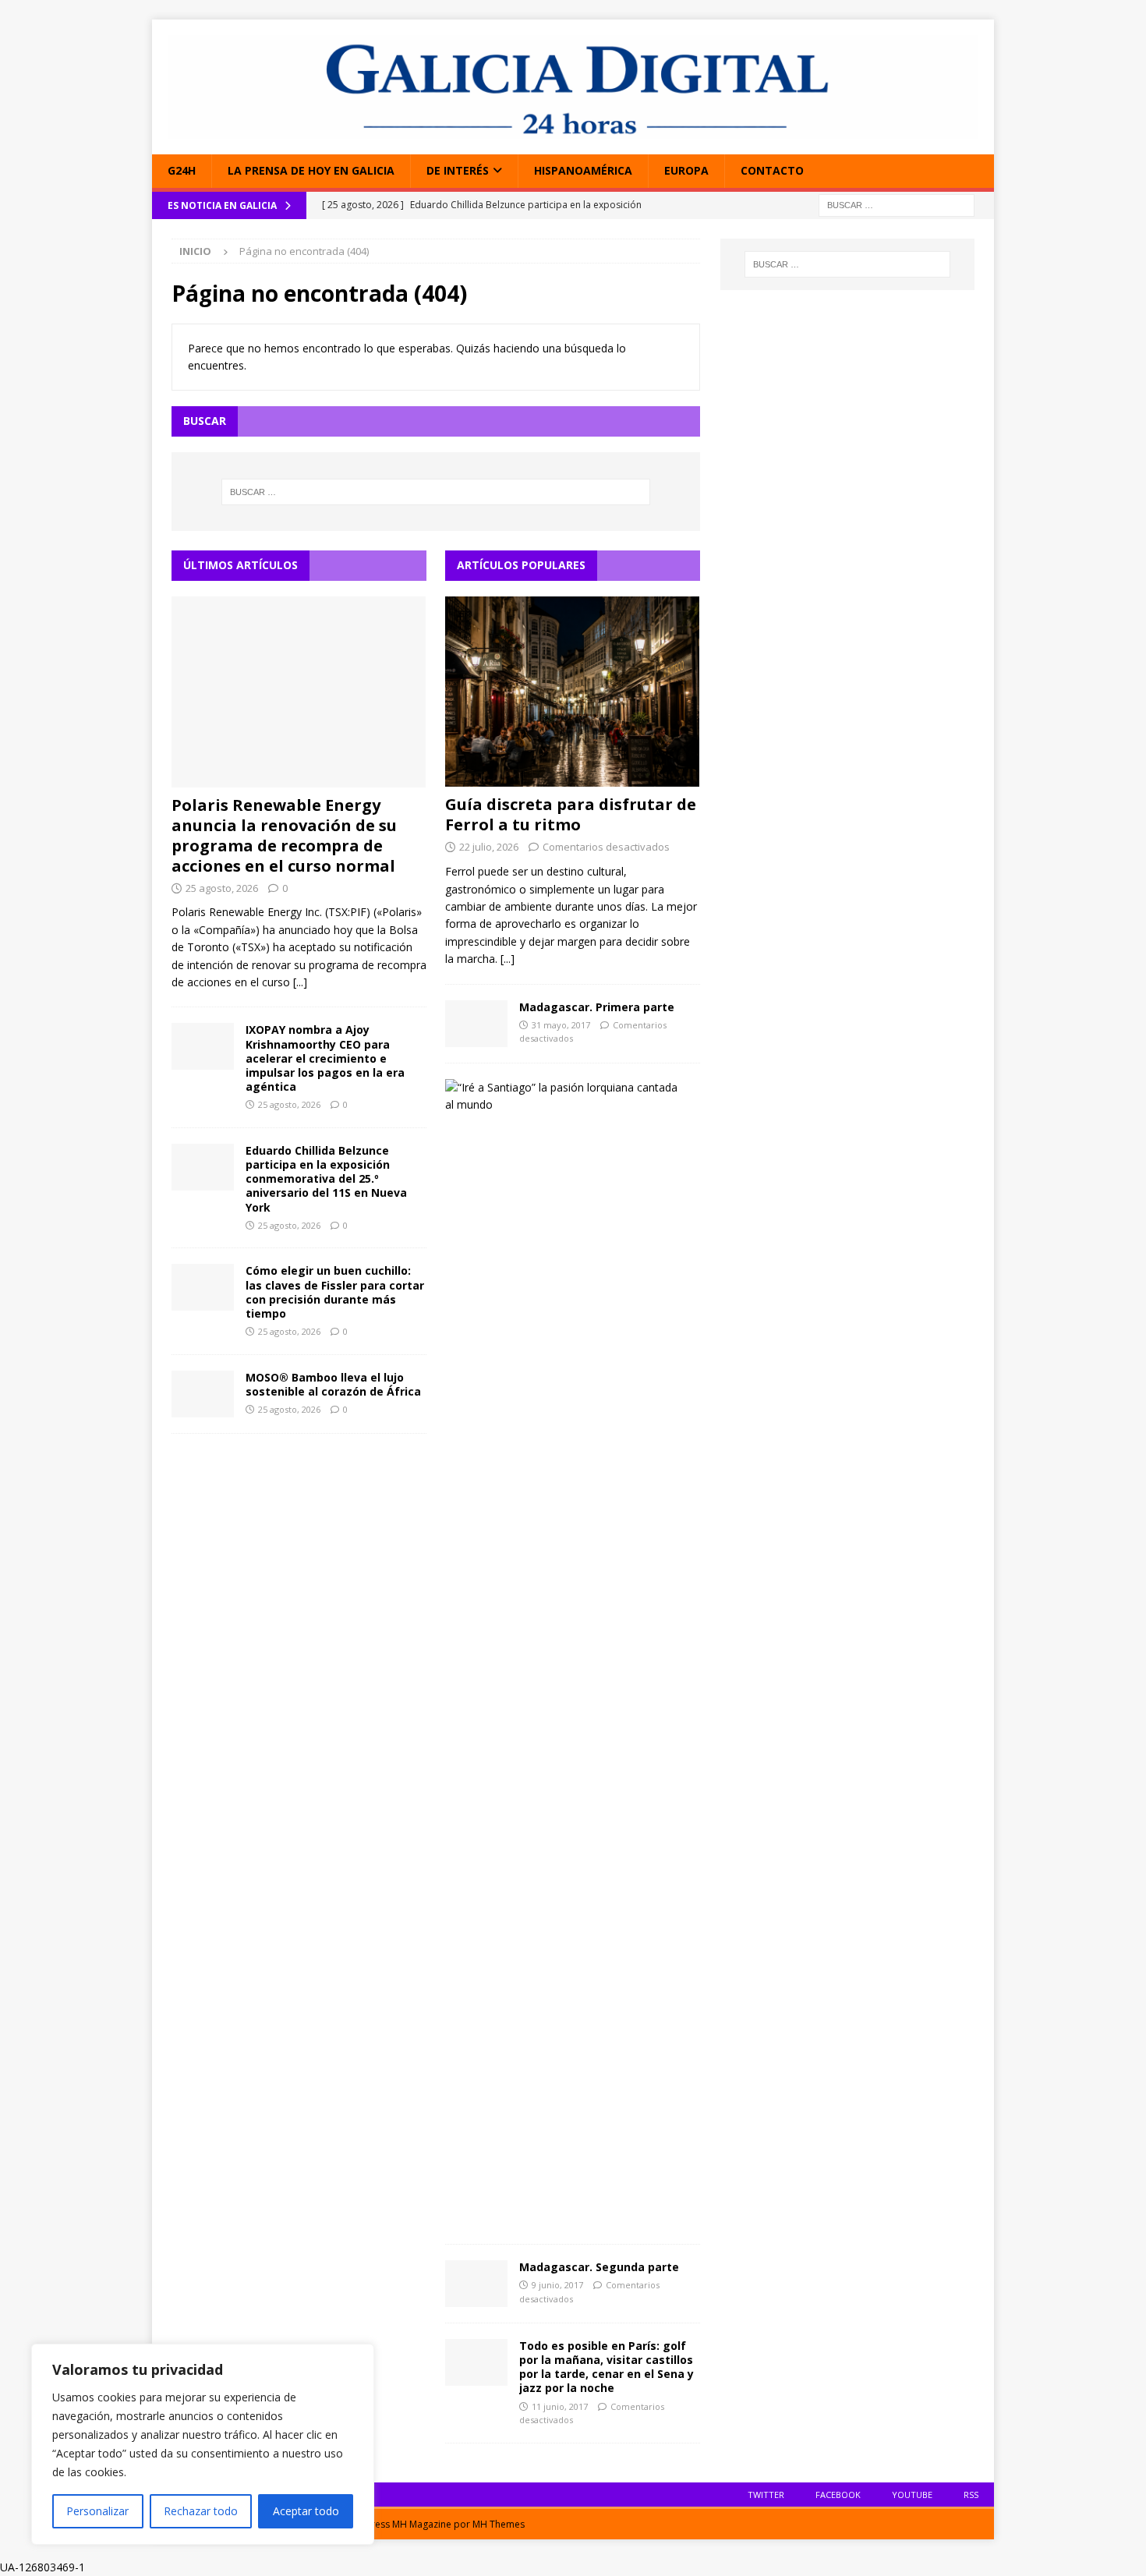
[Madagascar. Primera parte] (476, 1024)
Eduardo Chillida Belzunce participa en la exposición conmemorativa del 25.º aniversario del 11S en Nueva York (326, 1179)
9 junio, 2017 (557, 2285)
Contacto (772, 170)
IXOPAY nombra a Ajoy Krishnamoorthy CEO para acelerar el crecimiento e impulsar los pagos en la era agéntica (325, 1058)
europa (686, 170)
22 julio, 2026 (489, 847)
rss (971, 2495)
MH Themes (499, 2524)
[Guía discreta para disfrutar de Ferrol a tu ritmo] (573, 692)
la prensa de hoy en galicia (311, 170)
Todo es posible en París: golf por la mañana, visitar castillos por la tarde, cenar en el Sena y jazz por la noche (607, 2367)
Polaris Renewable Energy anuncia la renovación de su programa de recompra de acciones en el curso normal (284, 835)
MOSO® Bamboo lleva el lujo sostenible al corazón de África (333, 1384)
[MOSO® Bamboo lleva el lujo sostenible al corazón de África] (203, 1394)
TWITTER (766, 2495)
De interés (458, 170)
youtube (912, 2495)
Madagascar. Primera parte (597, 1007)
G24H (182, 170)
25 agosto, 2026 (222, 888)
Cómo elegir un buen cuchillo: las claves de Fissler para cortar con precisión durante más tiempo (335, 1292)
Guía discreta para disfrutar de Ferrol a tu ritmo (571, 814)
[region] (203, 2444)
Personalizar (97, 2511)
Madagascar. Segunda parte (599, 2267)
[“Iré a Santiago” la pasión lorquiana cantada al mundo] (567, 1097)
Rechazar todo (201, 2511)
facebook (838, 2495)
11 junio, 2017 (560, 2406)
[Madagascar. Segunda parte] (476, 2284)
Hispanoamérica (583, 170)
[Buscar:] (897, 204)
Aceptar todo (306, 2511)
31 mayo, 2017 (561, 1025)
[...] (300, 982)
